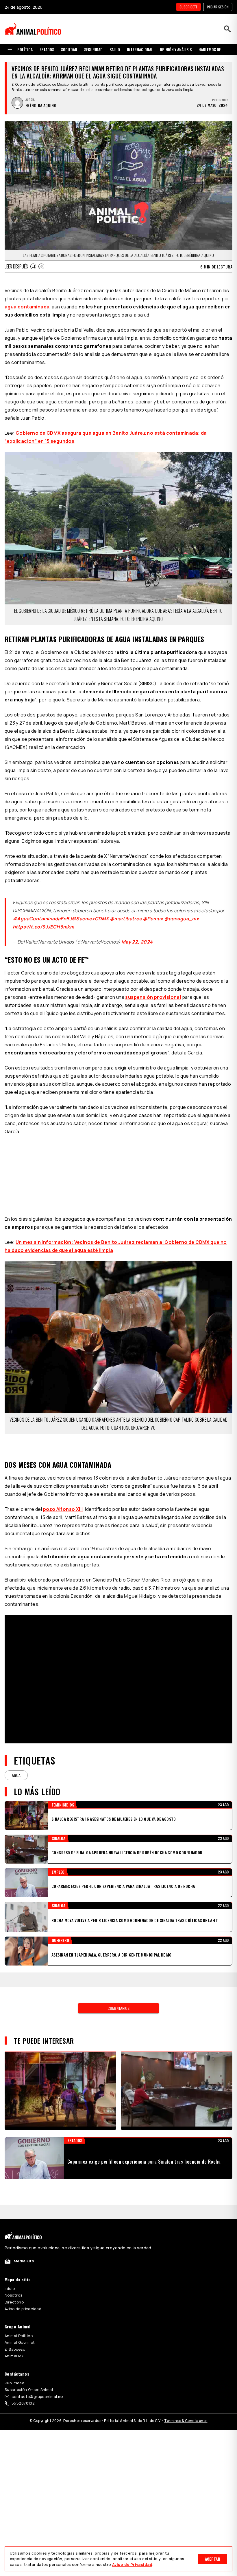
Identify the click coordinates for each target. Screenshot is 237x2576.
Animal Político (19, 2336)
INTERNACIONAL (140, 49)
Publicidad (14, 2383)
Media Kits (24, 2261)
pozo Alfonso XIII (63, 1509)
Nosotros (13, 2295)
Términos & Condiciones (186, 2421)
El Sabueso (15, 2349)
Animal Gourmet (20, 2342)
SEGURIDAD (93, 49)
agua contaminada (27, 307)
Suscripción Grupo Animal (29, 2389)
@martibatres (126, 919)
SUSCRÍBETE (188, 7)
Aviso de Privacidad (132, 2564)
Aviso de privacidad (23, 2309)
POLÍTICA (25, 49)
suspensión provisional (153, 997)
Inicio (10, 2288)
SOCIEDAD (69, 49)
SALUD (115, 49)
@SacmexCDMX (90, 919)
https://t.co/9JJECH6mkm (43, 927)
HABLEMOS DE (210, 49)
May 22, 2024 (137, 942)
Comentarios (118, 2008)
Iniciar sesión (218, 7)
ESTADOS (47, 49)
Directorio (14, 2302)
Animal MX (14, 2356)
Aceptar (213, 2559)
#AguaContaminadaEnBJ (42, 919)
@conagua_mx (182, 919)
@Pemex (153, 919)
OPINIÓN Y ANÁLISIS (176, 49)
